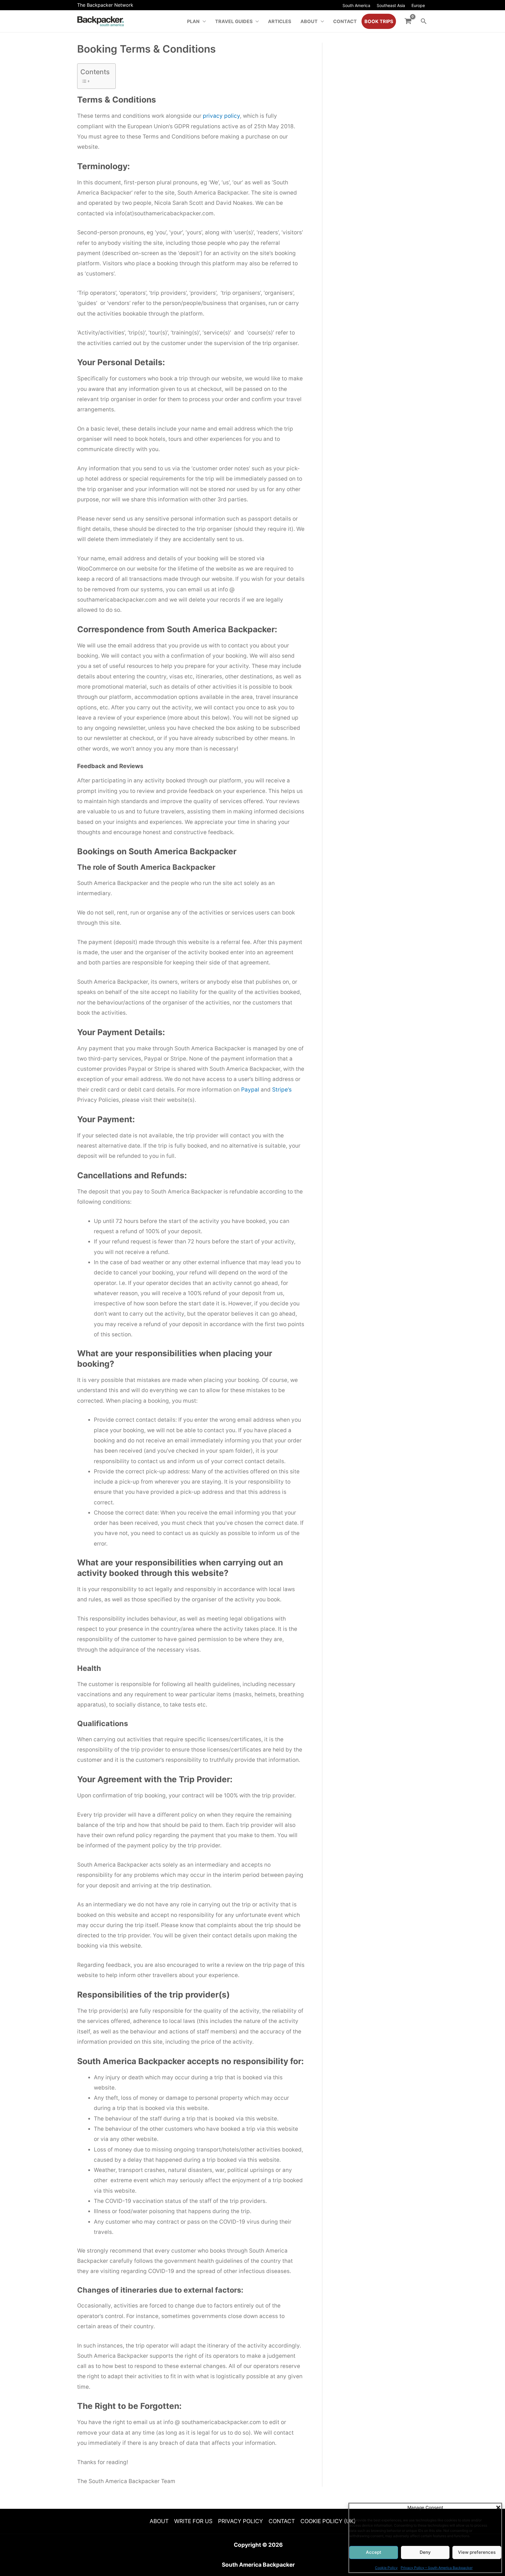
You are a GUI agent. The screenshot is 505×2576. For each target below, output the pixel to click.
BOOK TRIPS (379, 21)
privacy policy (221, 116)
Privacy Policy (241, 2521)
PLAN (193, 21)
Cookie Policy (386, 2564)
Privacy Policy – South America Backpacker (437, 2564)
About (159, 2521)
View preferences (474, 2549)
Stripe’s (282, 1090)
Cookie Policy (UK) (328, 2521)
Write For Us (193, 2521)
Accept (377, 2549)
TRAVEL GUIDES (234, 21)
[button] (493, 2504)
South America (356, 5)
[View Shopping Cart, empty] (408, 21)
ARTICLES (280, 21)
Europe (418, 5)
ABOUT (309, 21)
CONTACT (345, 21)
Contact (282, 2521)
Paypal (250, 1090)
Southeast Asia (391, 5)
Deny (425, 2549)
